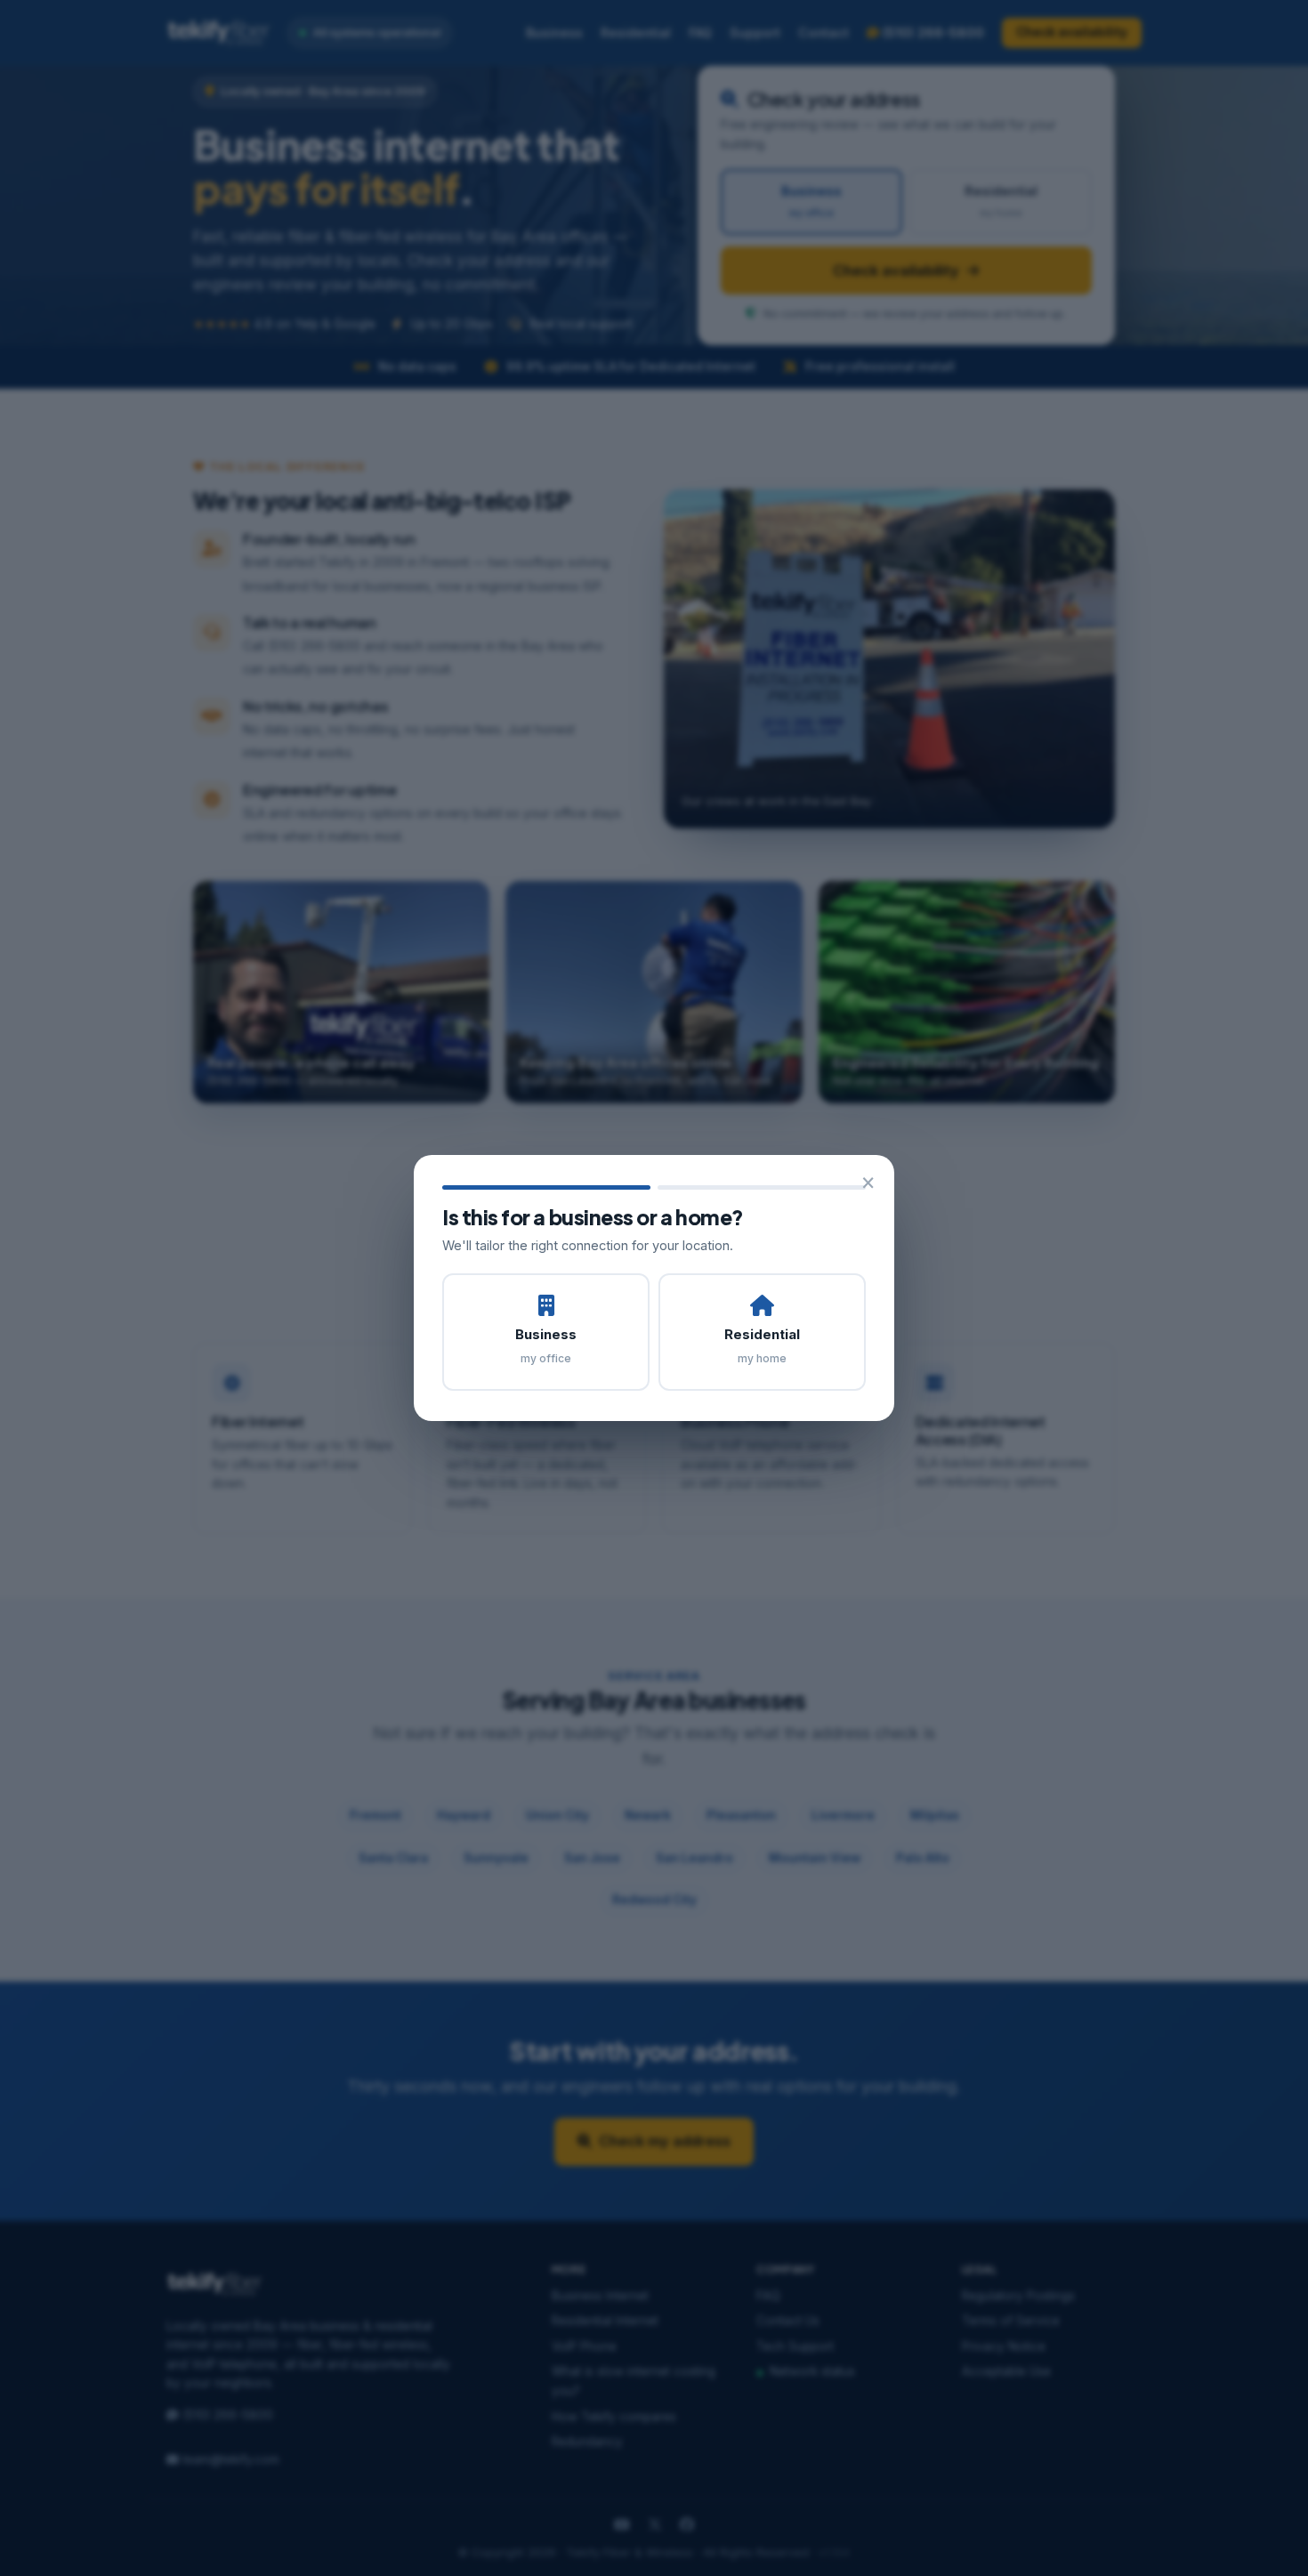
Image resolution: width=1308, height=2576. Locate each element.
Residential (762, 1345)
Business (546, 1345)
